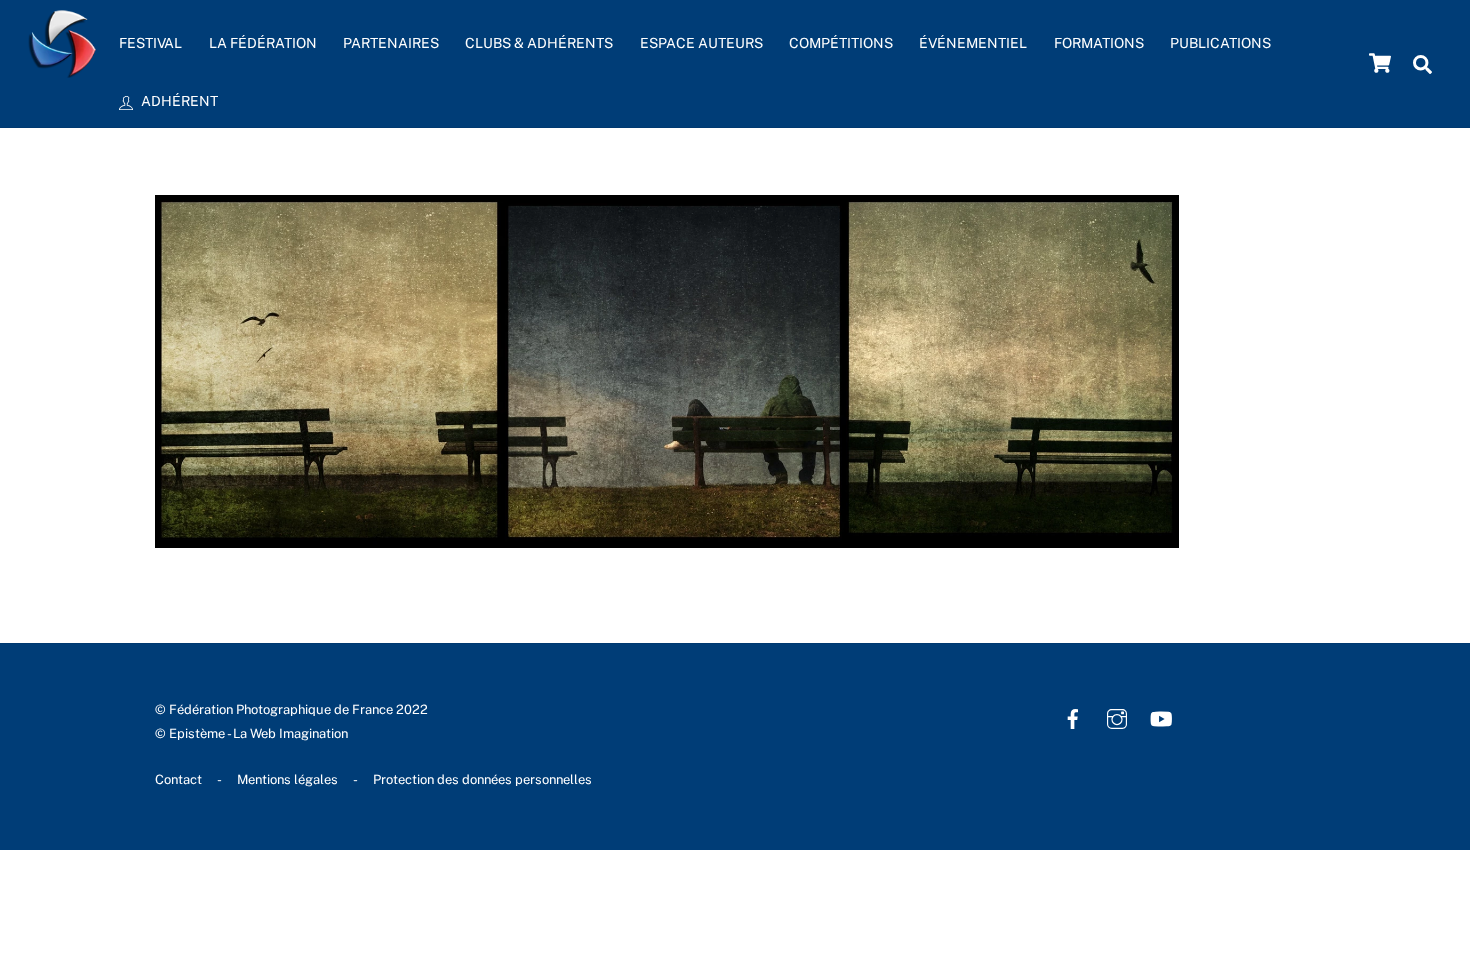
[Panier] (1380, 63)
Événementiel (973, 43)
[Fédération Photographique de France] (63, 68)
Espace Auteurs (701, 43)
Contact (178, 779)
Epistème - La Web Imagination (258, 733)
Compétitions (841, 43)
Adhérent (178, 101)
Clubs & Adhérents (539, 43)
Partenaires (391, 43)
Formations (1099, 43)
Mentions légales (287, 779)
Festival (150, 43)
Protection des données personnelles (482, 779)
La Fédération (263, 43)
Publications (1220, 43)
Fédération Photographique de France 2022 (298, 709)
